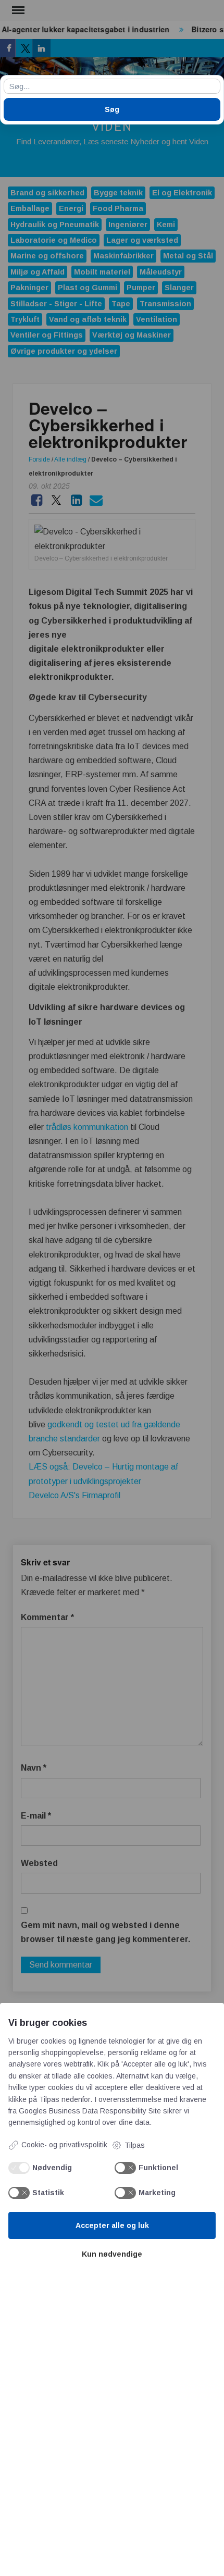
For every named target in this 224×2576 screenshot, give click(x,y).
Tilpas (135, 2145)
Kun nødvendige (112, 2254)
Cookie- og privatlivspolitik (64, 2145)
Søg (112, 109)
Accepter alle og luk (112, 2225)
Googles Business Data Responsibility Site (90, 2111)
